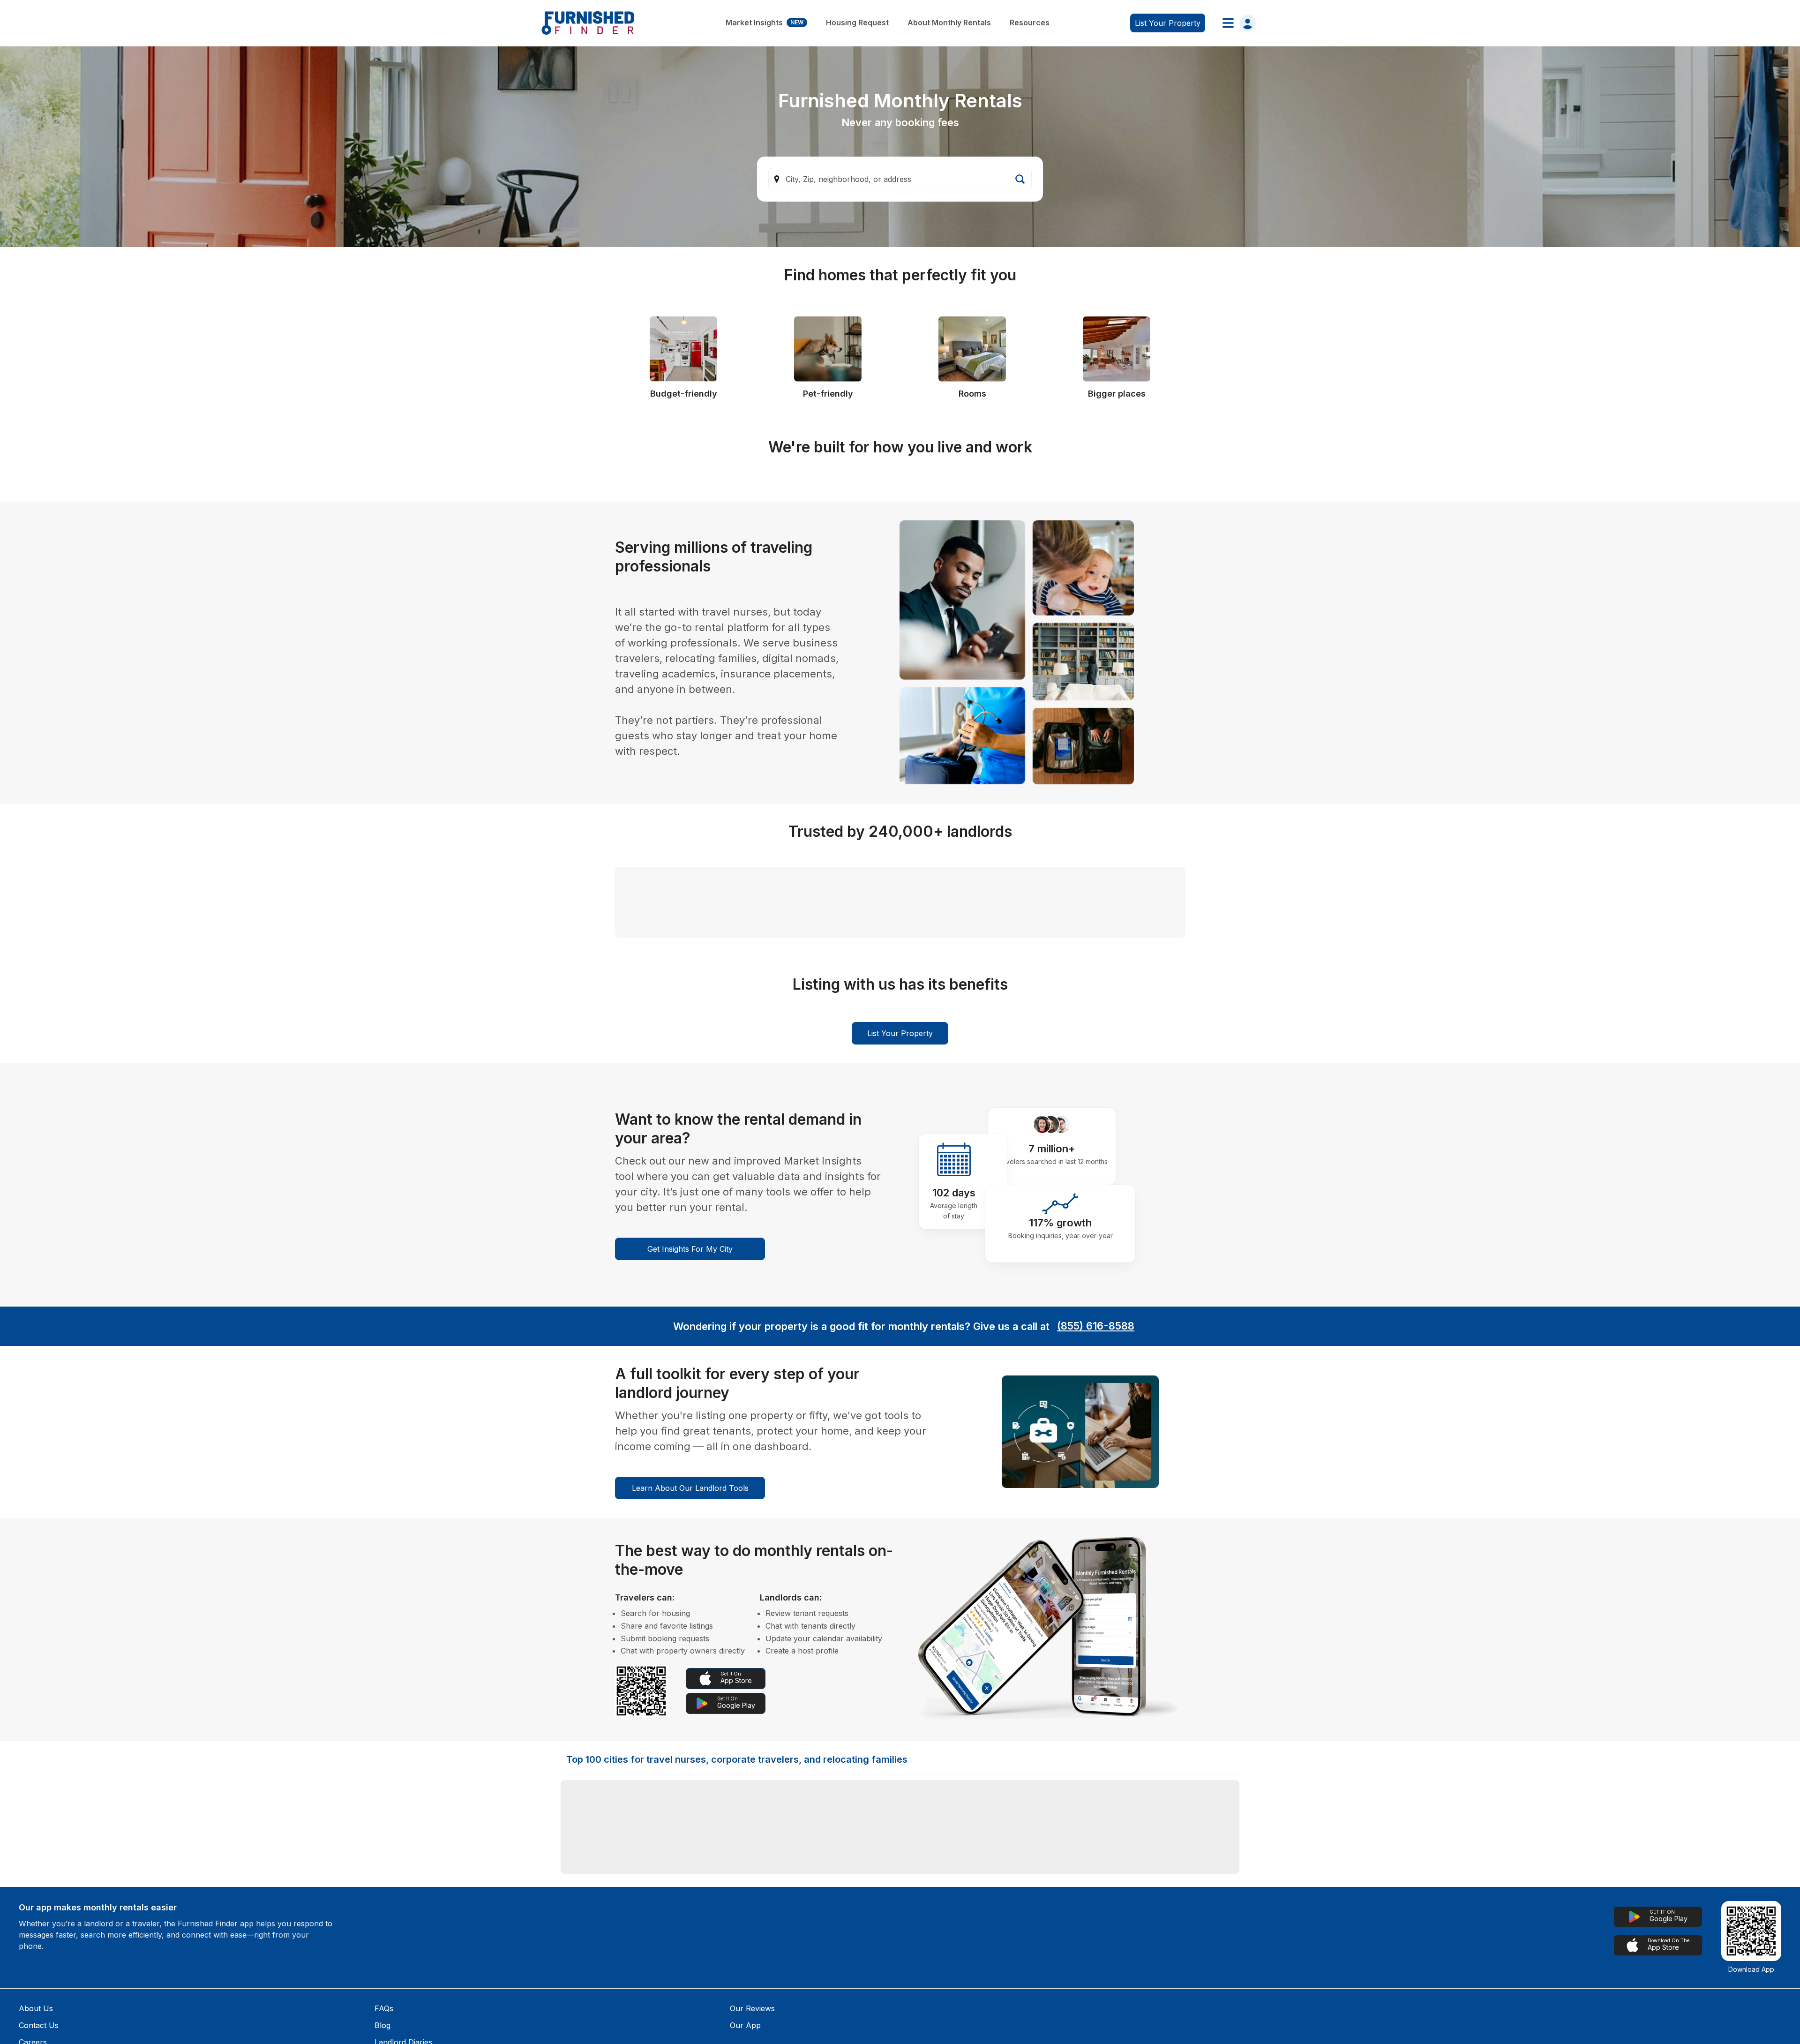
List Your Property (900, 1483)
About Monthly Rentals (949, 23)
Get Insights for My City (690, 1698)
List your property (1168, 23)
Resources (1030, 23)
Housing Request (857, 23)
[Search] (1020, 179)
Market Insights (765, 23)
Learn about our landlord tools (690, 1938)
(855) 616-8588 (1096, 1776)
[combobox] (900, 179)
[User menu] (1236, 23)
